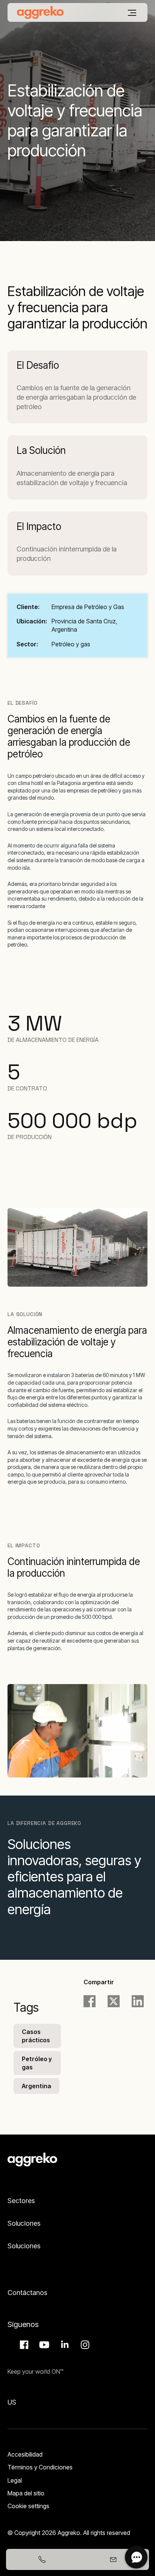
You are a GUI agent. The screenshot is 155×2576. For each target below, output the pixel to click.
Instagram (84, 2345)
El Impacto (39, 526)
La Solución (41, 450)
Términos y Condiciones (40, 2467)
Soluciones (24, 2223)
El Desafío (38, 365)
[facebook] (90, 2001)
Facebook (23, 2345)
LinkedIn (64, 2345)
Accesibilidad (25, 2454)
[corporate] (40, 12)
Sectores (21, 2201)
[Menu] (132, 13)
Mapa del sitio (26, 2493)
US (12, 2402)
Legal (15, 2480)
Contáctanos (27, 2293)
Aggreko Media (43, 2345)
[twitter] (114, 2001)
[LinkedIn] (138, 2001)
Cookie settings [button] (28, 2506)
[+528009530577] (42, 2559)
